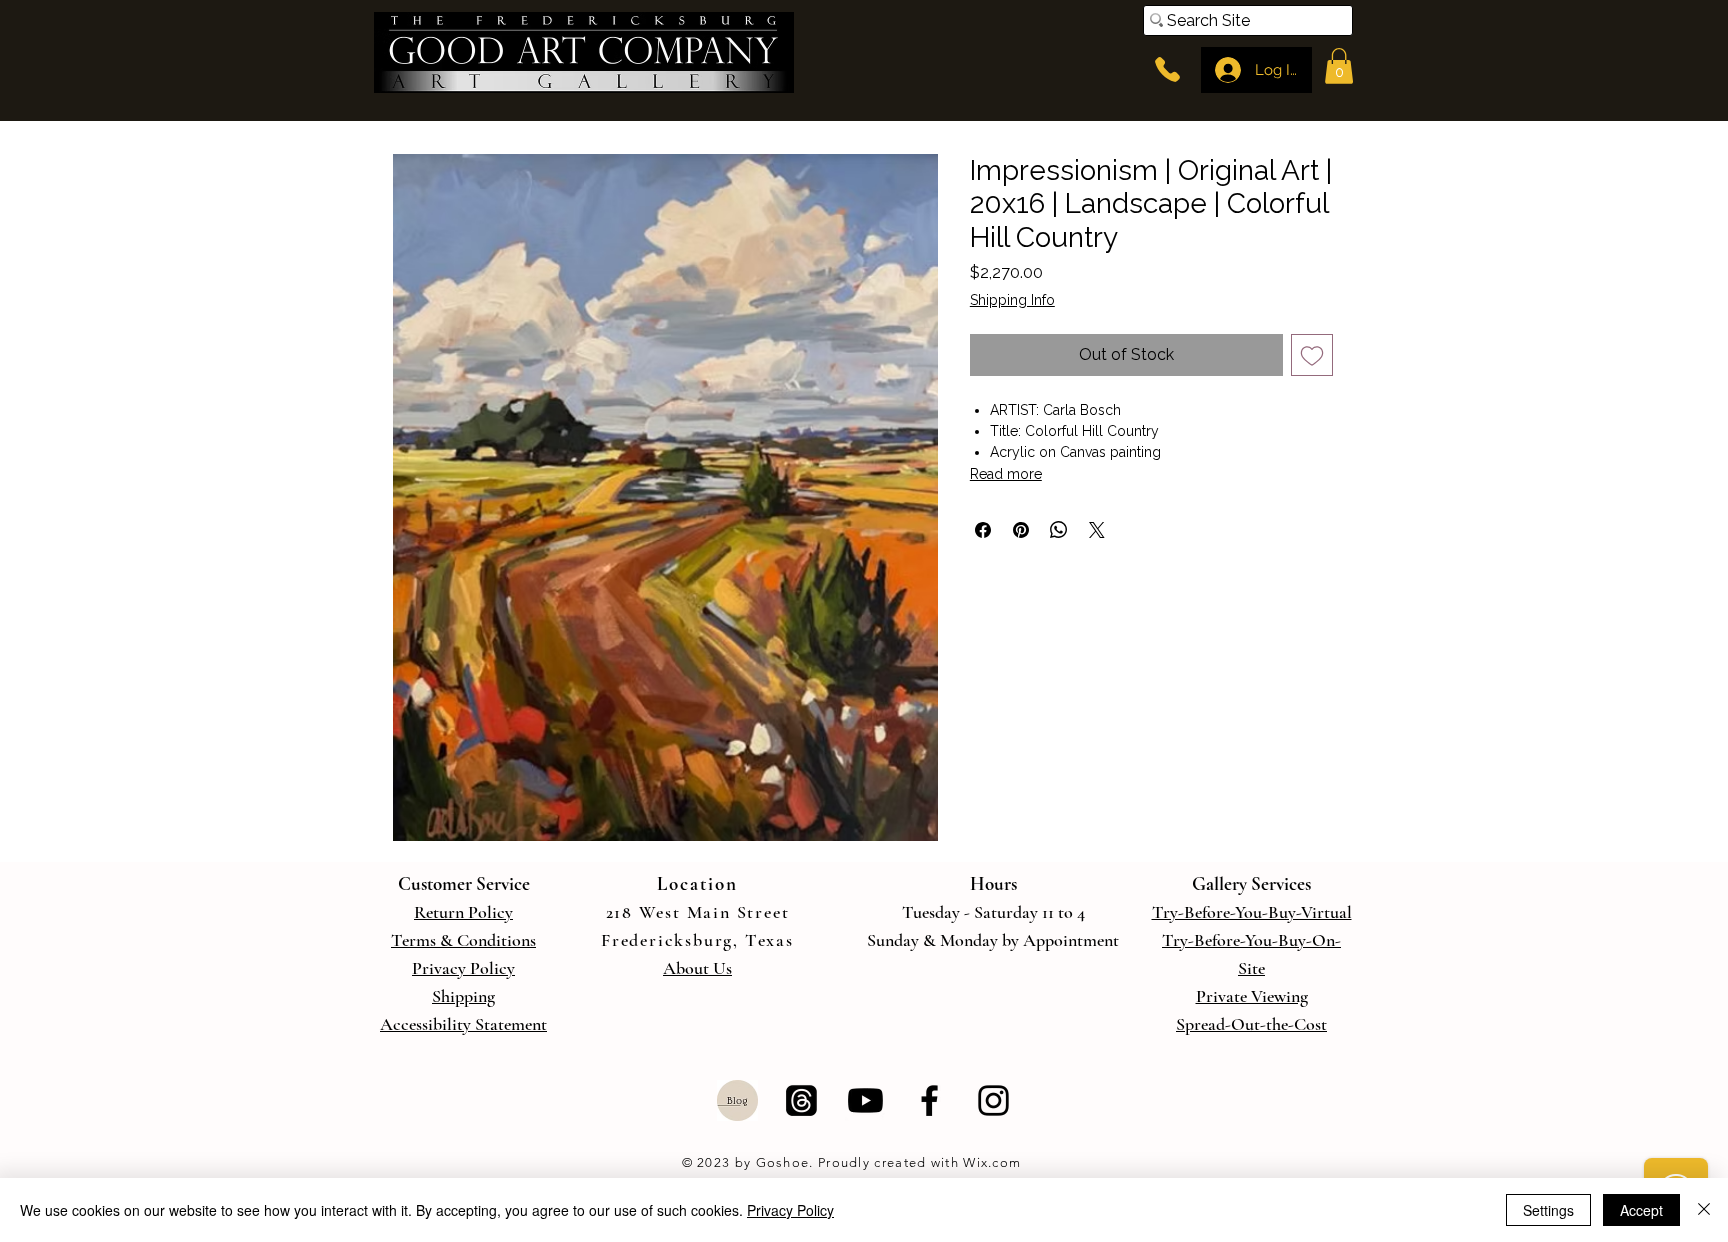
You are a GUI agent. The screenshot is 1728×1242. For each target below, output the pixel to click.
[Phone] (1167, 69)
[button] (1339, 66)
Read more (1006, 474)
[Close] (1704, 1210)
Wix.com (990, 1162)
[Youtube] (865, 1100)
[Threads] (801, 1100)
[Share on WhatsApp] (1059, 530)
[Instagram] (993, 1100)
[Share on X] (1097, 530)
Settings (1548, 1210)
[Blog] (737, 1100)
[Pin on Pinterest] (1021, 530)
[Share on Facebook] (983, 530)
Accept (1641, 1210)
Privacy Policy (790, 1210)
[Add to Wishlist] (1312, 355)
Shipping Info (1012, 300)
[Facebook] (929, 1100)
